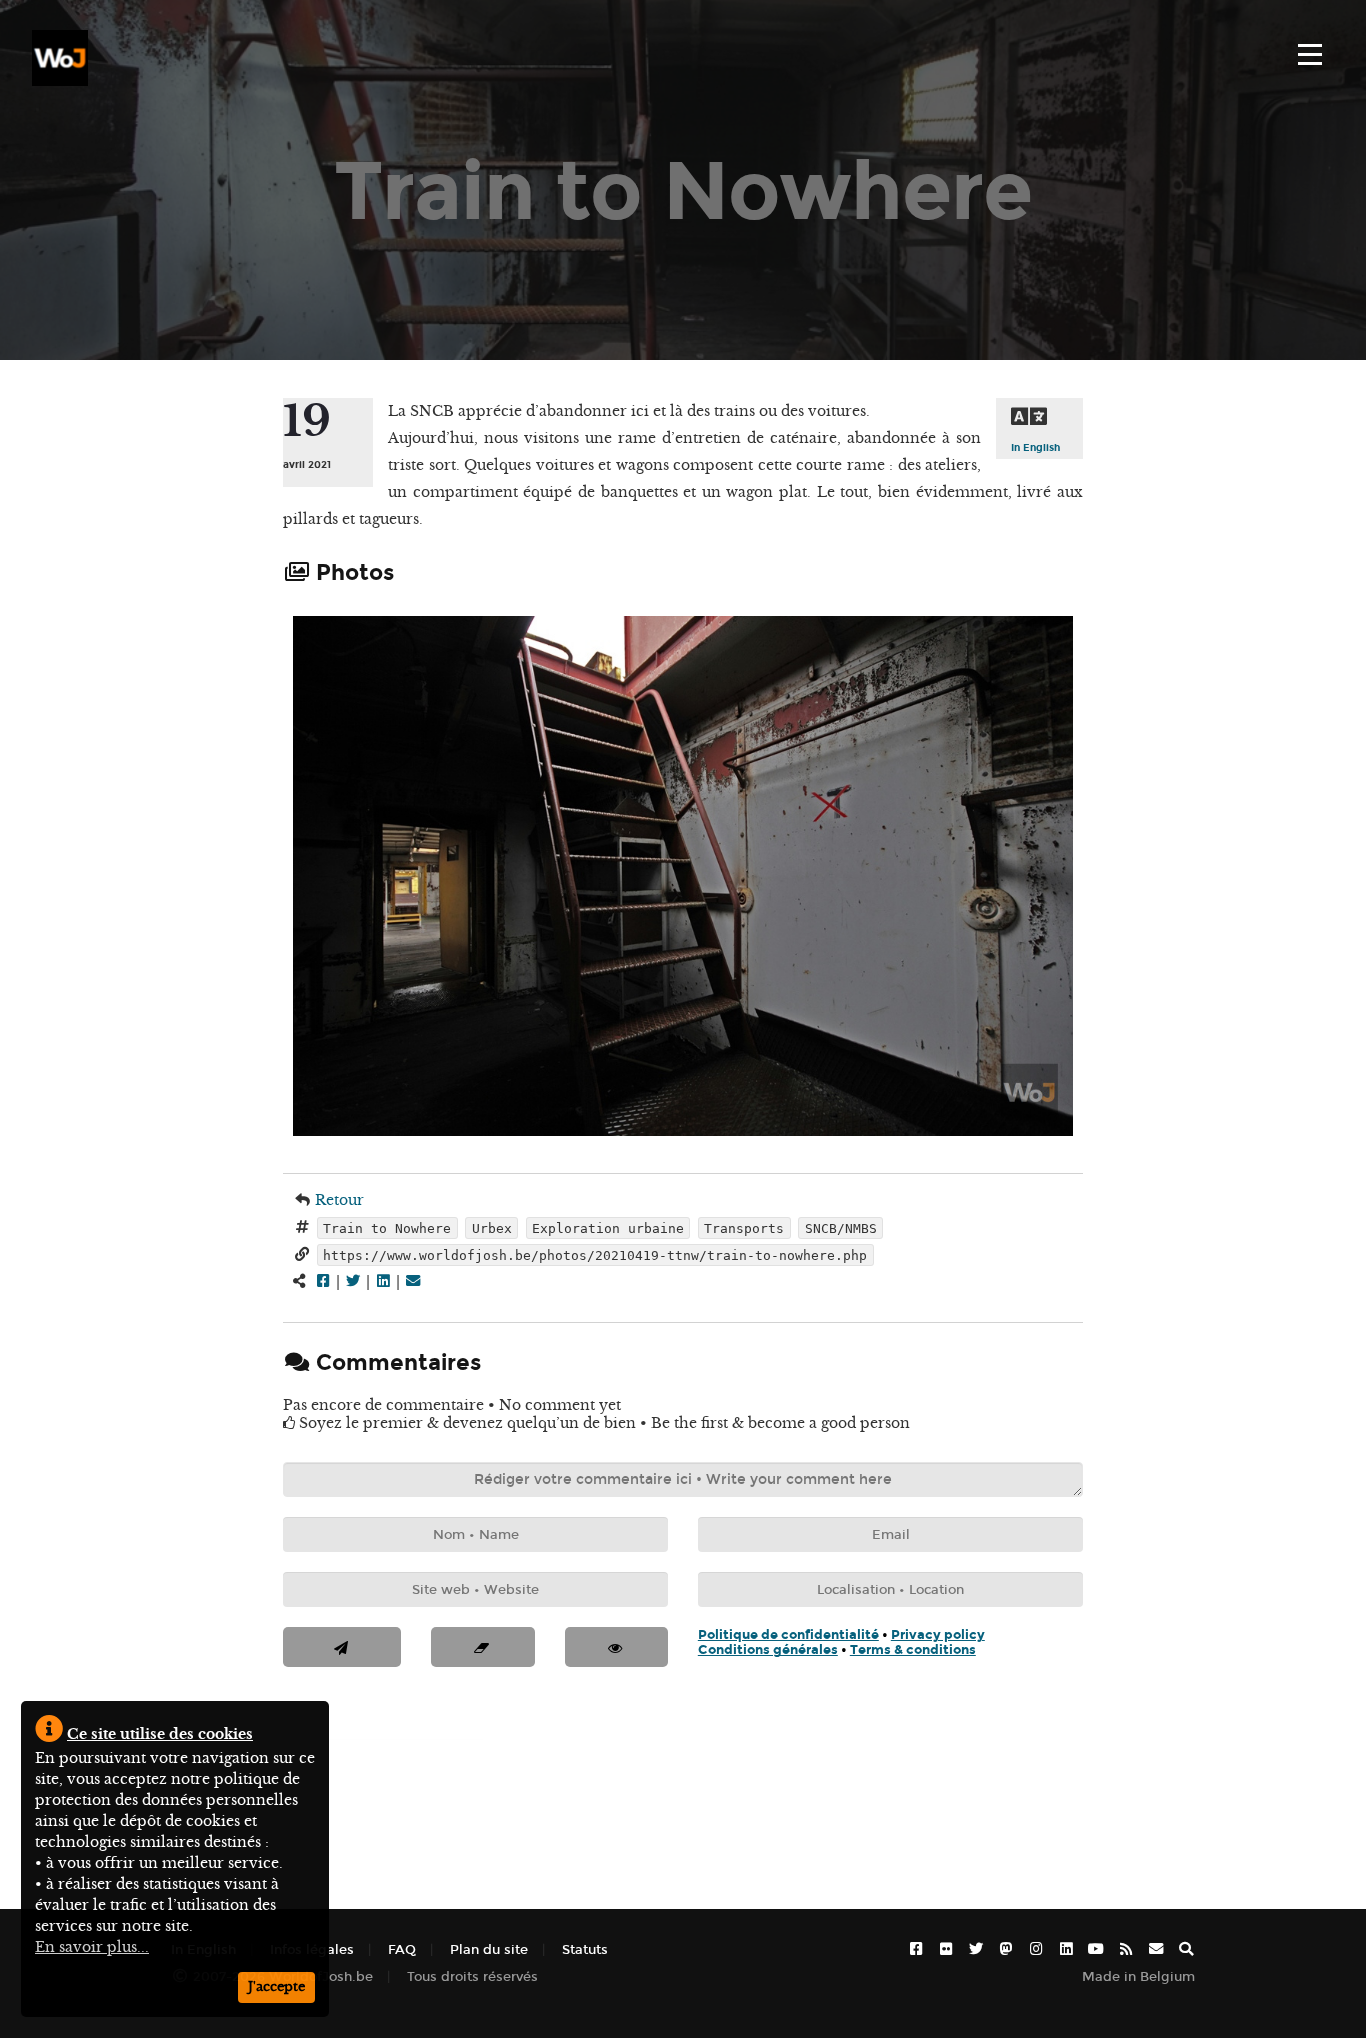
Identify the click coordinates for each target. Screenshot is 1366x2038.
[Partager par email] (413, 1281)
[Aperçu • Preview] (616, 1647)
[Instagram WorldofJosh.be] (1036, 1949)
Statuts (585, 1949)
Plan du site (489, 1949)
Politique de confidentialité (788, 1634)
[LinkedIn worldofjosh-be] (1066, 1949)
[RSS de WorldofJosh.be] (1126, 1949)
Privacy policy (938, 1634)
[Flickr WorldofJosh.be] (946, 1949)
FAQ (402, 1949)
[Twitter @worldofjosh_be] (976, 1949)
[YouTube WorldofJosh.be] (1096, 1949)
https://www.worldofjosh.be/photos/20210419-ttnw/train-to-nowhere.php (595, 1254)
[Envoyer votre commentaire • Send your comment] (342, 1647)
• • (841, 1642)
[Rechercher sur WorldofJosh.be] (1186, 1949)
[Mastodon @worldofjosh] (1006, 1949)
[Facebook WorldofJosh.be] (916, 1949)
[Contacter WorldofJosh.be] (1156, 1949)
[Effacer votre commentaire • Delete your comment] (482, 1647)
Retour (339, 1200)
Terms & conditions (913, 1649)
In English (1035, 447)
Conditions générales (768, 1649)
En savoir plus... (92, 1947)
